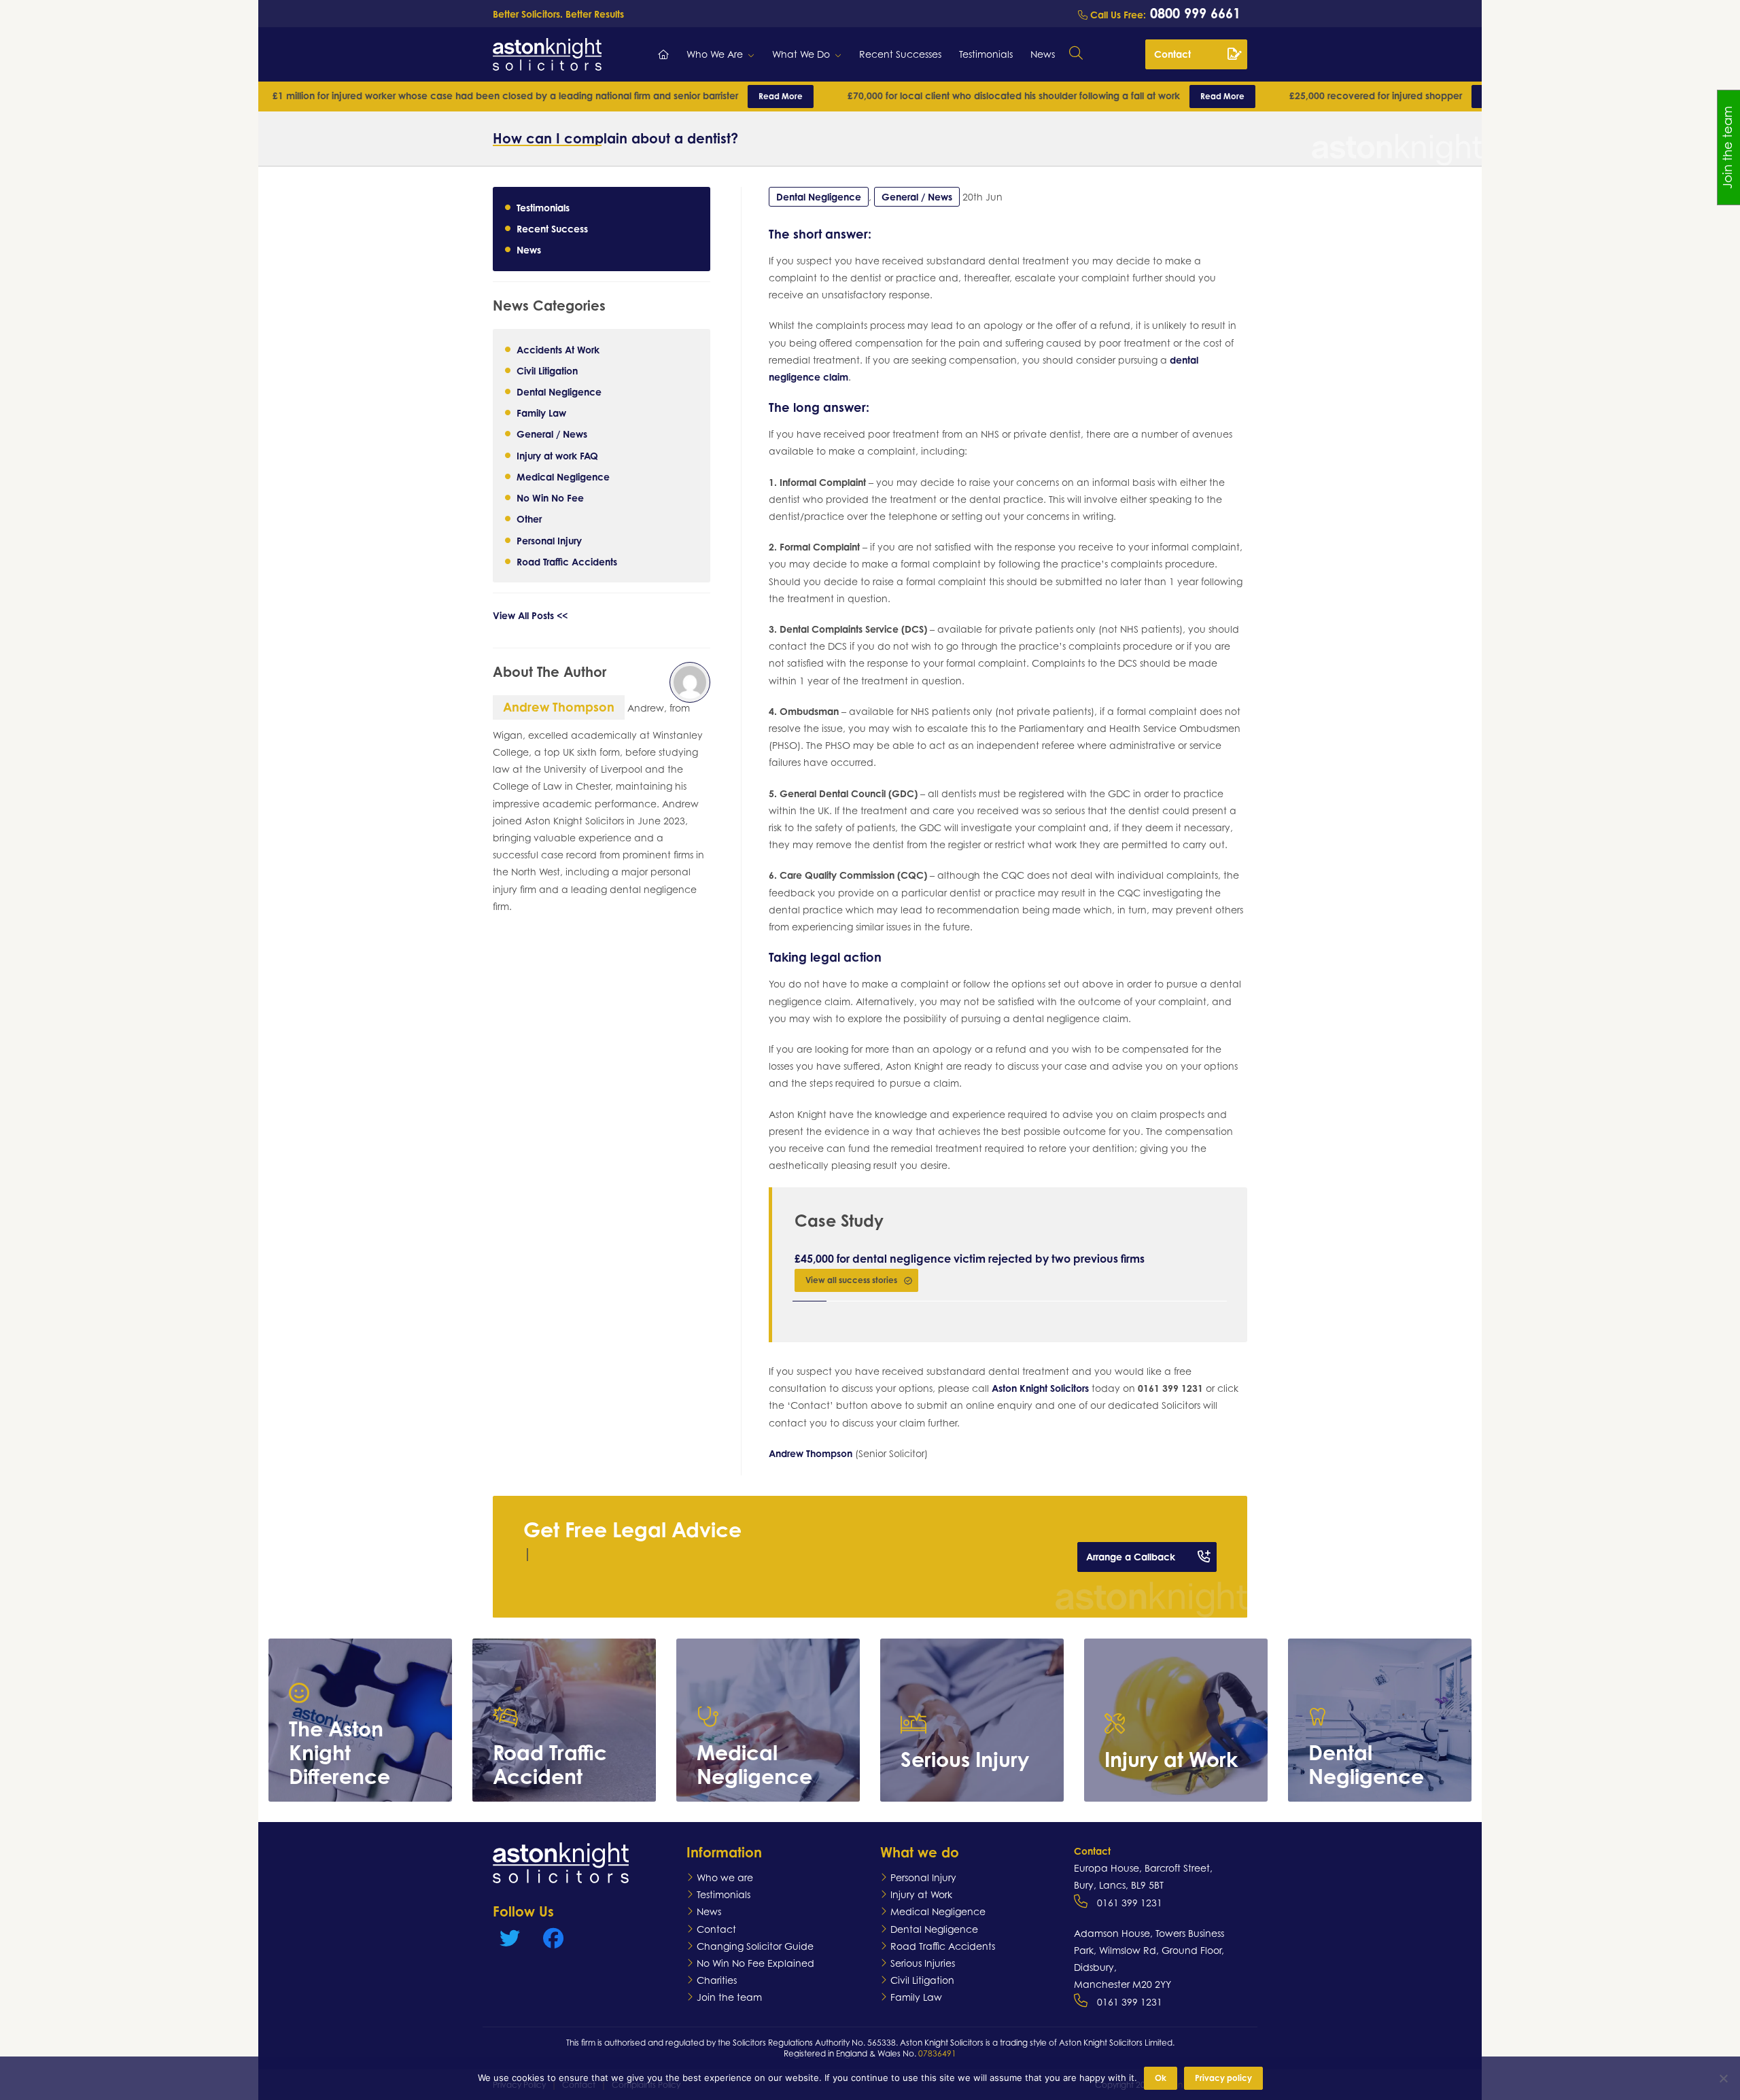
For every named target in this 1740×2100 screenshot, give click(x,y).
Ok (1161, 2078)
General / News (552, 434)
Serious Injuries (923, 1963)
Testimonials (986, 54)
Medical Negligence (563, 476)
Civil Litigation (547, 370)
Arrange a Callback (1131, 1557)
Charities (717, 1980)
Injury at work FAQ (557, 455)
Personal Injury (549, 540)
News (1043, 54)
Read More (653, 96)
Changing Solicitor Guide (755, 1946)
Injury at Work (921, 1894)
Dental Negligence (559, 392)
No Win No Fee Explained (755, 1963)
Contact (1172, 54)
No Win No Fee (550, 498)
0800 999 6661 (1193, 13)
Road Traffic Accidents (567, 561)
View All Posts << (530, 615)
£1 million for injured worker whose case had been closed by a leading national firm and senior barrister (410, 95)
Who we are (725, 1877)
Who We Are (715, 54)
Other (529, 519)
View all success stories (851, 1280)
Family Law (541, 413)
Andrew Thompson (811, 1453)
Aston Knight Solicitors (1040, 1388)
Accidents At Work (558, 349)
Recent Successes (900, 54)
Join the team (729, 1997)
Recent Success (552, 229)
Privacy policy (1223, 2078)
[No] (1723, 2078)
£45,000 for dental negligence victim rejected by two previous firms (970, 1259)
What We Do (801, 54)
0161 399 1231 (1130, 1903)
